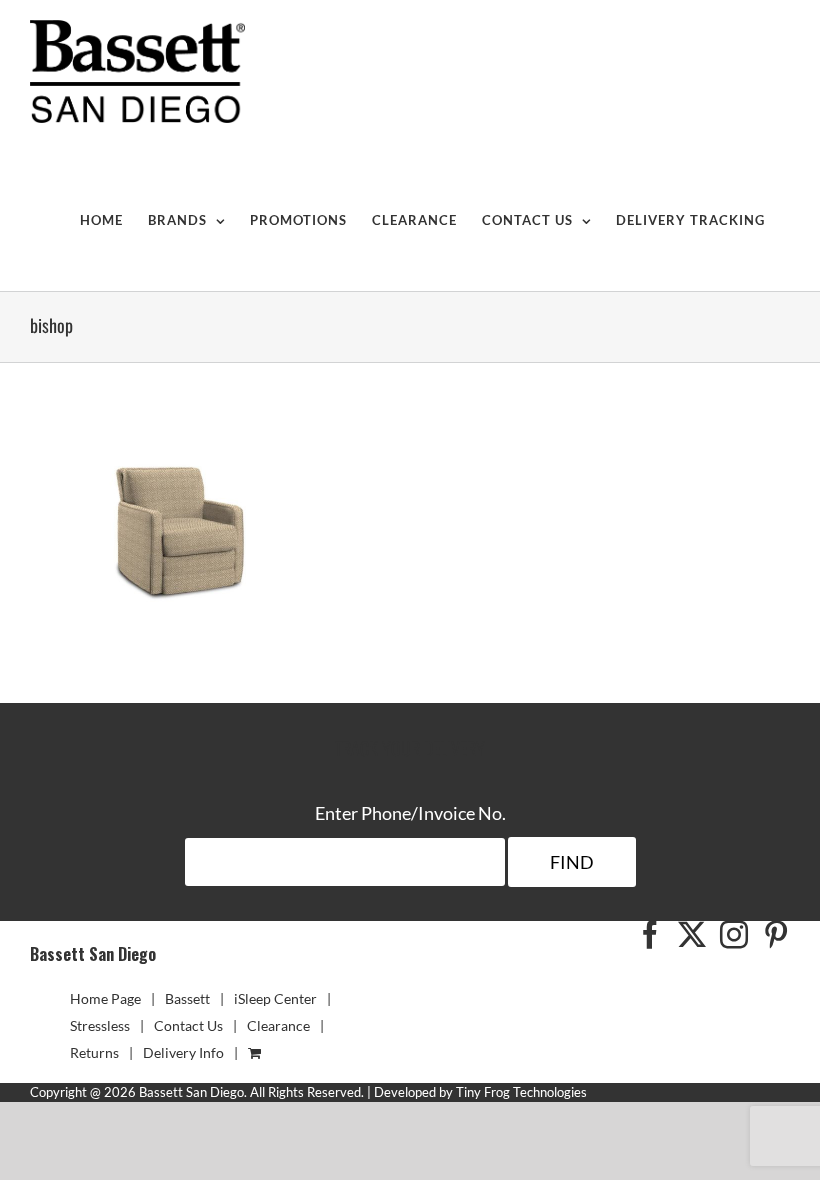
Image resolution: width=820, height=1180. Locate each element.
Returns (94, 1052)
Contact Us (188, 1025)
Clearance (278, 1025)
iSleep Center (275, 998)
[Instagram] (734, 935)
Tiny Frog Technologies (521, 1092)
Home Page (105, 998)
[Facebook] (650, 935)
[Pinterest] (776, 935)
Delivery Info (183, 1052)
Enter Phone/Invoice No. (410, 813)
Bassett (187, 998)
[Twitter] (692, 935)
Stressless (100, 1025)
